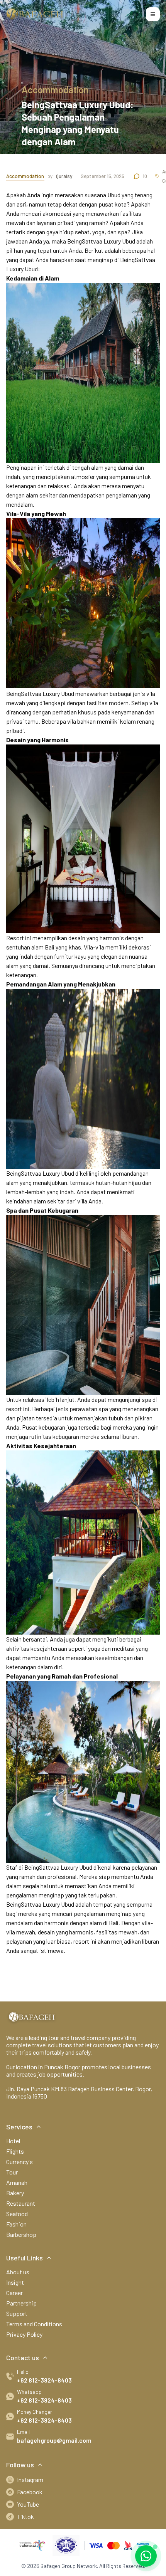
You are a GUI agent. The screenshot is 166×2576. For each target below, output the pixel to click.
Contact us (23, 2358)
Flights (15, 2151)
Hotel (13, 2141)
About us (18, 2272)
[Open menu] (153, 14)
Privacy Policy (24, 2334)
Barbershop (21, 2234)
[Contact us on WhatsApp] (146, 2556)
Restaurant (21, 2203)
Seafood (17, 2214)
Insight (15, 2282)
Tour (12, 2172)
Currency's (19, 2162)
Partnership (21, 2303)
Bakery (15, 2193)
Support (17, 2313)
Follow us (20, 2465)
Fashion (16, 2224)
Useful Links (25, 2258)
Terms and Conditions (34, 2324)
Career (14, 2293)
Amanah (17, 2182)
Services (19, 2127)
